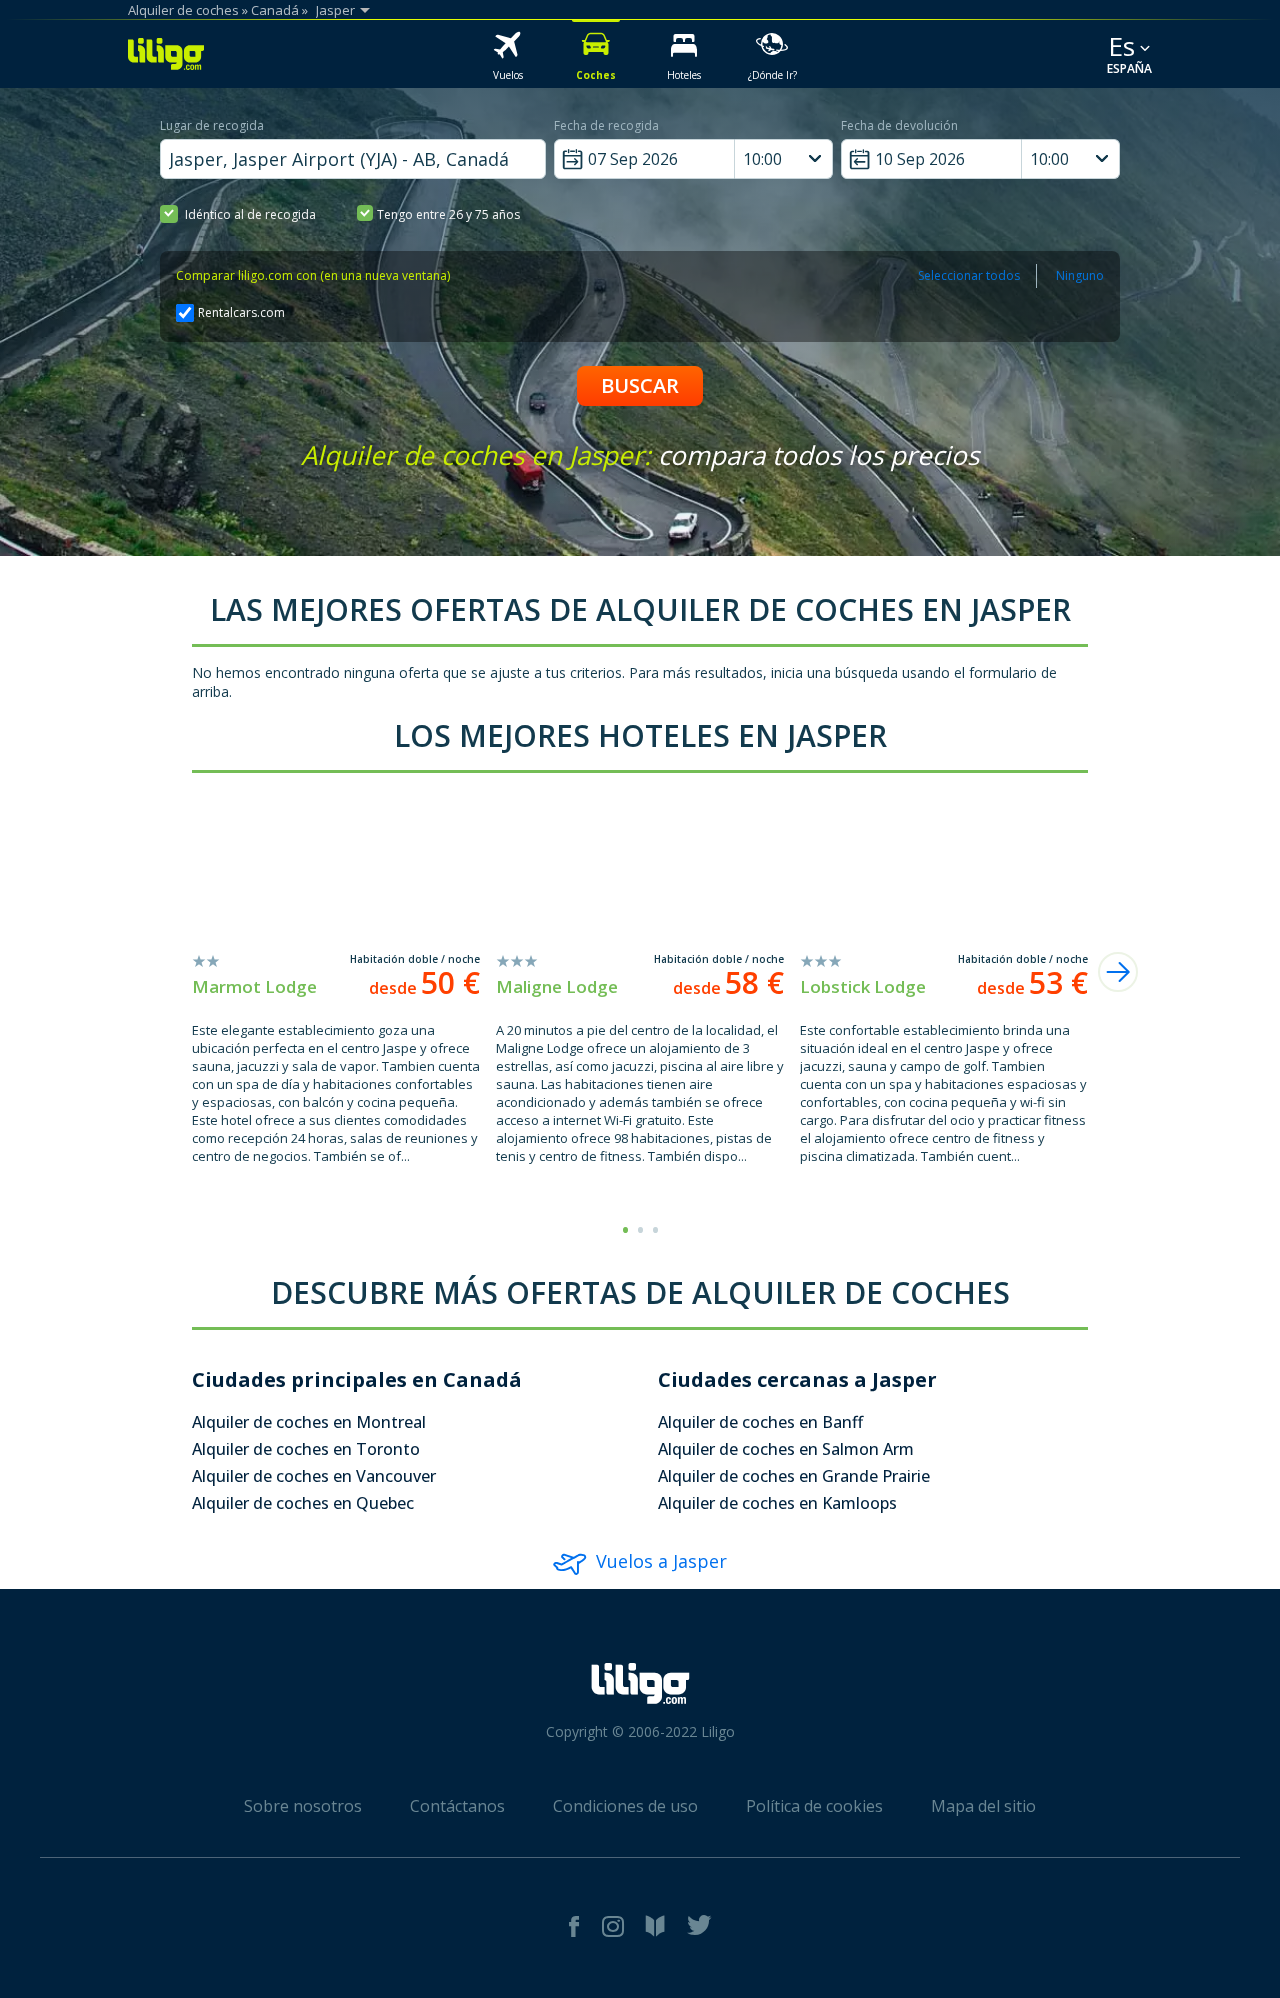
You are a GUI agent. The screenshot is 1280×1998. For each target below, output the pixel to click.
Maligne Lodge (557, 986)
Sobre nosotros (303, 1806)
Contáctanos (457, 1806)
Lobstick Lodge (863, 986)
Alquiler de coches (183, 10)
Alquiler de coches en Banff (760, 1422)
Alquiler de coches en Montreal (309, 1422)
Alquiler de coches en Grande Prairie (794, 1476)
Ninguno (1080, 275)
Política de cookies (814, 1806)
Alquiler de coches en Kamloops (777, 1503)
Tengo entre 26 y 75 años (448, 214)
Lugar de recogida (212, 125)
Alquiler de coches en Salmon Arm (786, 1449)
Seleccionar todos (969, 275)
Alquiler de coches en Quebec (303, 1503)
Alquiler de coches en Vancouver (314, 1476)
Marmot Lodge (254, 986)
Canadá (275, 10)
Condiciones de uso (625, 1806)
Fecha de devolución (899, 125)
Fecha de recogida (606, 125)
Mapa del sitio (983, 1806)
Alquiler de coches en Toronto (306, 1449)
